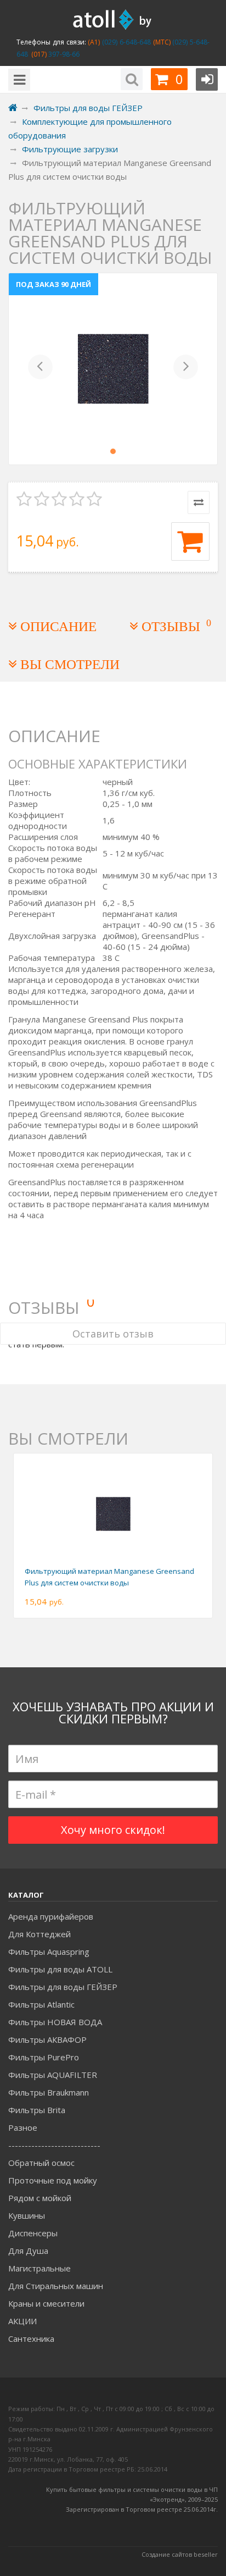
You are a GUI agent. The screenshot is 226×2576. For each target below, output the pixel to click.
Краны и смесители (46, 2303)
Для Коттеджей (39, 1934)
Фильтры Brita (37, 2110)
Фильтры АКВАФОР (47, 2039)
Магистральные (39, 2268)
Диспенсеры (33, 2233)
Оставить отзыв (113, 1334)
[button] (40, 369)
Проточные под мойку (53, 2180)
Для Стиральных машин (56, 2286)
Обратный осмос (41, 2163)
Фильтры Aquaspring (49, 1952)
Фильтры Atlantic (41, 2004)
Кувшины (27, 2215)
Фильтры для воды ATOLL (60, 1969)
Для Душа (28, 2251)
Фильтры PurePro (44, 2057)
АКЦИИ (22, 2321)
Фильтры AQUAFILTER (53, 2075)
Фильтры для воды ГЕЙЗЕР (63, 1987)
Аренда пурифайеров (51, 1916)
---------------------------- (54, 2145)
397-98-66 (63, 54)
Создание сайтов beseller (180, 2554)
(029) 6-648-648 (125, 42)
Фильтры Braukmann (49, 2092)
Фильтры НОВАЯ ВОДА (55, 2022)
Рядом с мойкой (40, 2198)
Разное (23, 2127)
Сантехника (31, 2339)
